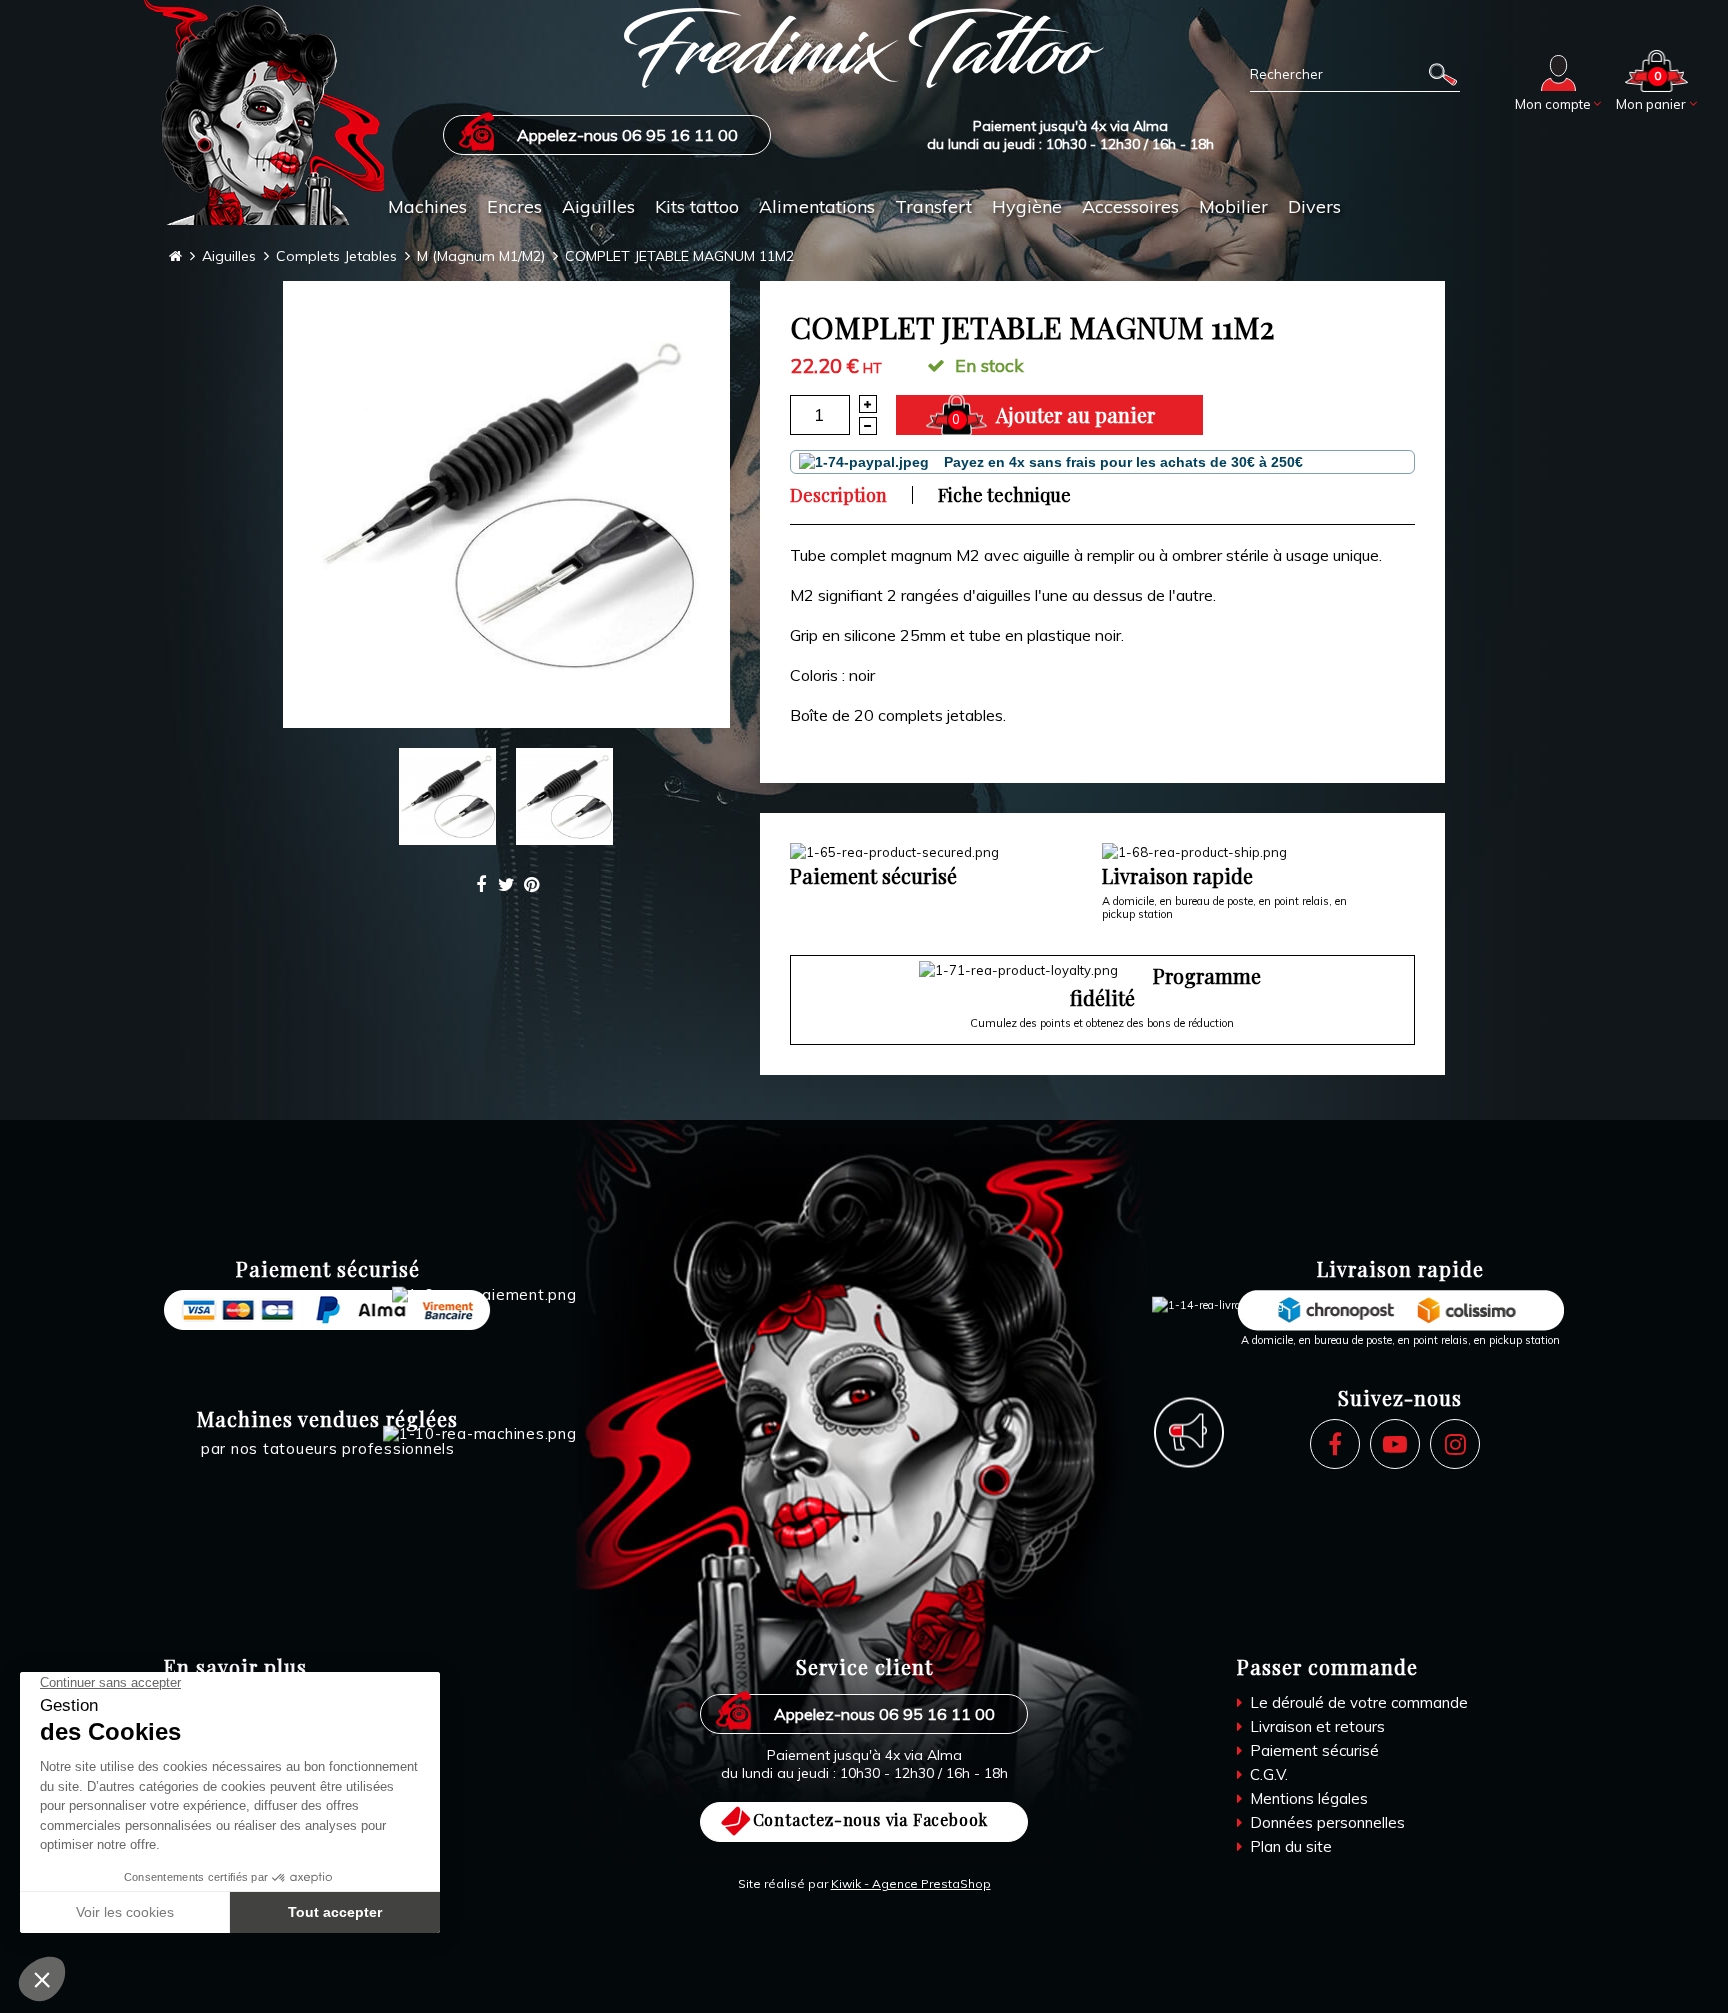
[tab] (851, 495)
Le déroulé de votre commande (1357, 1702)
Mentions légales (1307, 1798)
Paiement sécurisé (1312, 1750)
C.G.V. (1267, 1774)
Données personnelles (1325, 1822)
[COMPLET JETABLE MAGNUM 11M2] (506, 504)
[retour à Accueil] (175, 256)
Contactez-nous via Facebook (871, 1819)
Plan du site (1289, 1846)
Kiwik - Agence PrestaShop (911, 1883)
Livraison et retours (1315, 1726)
